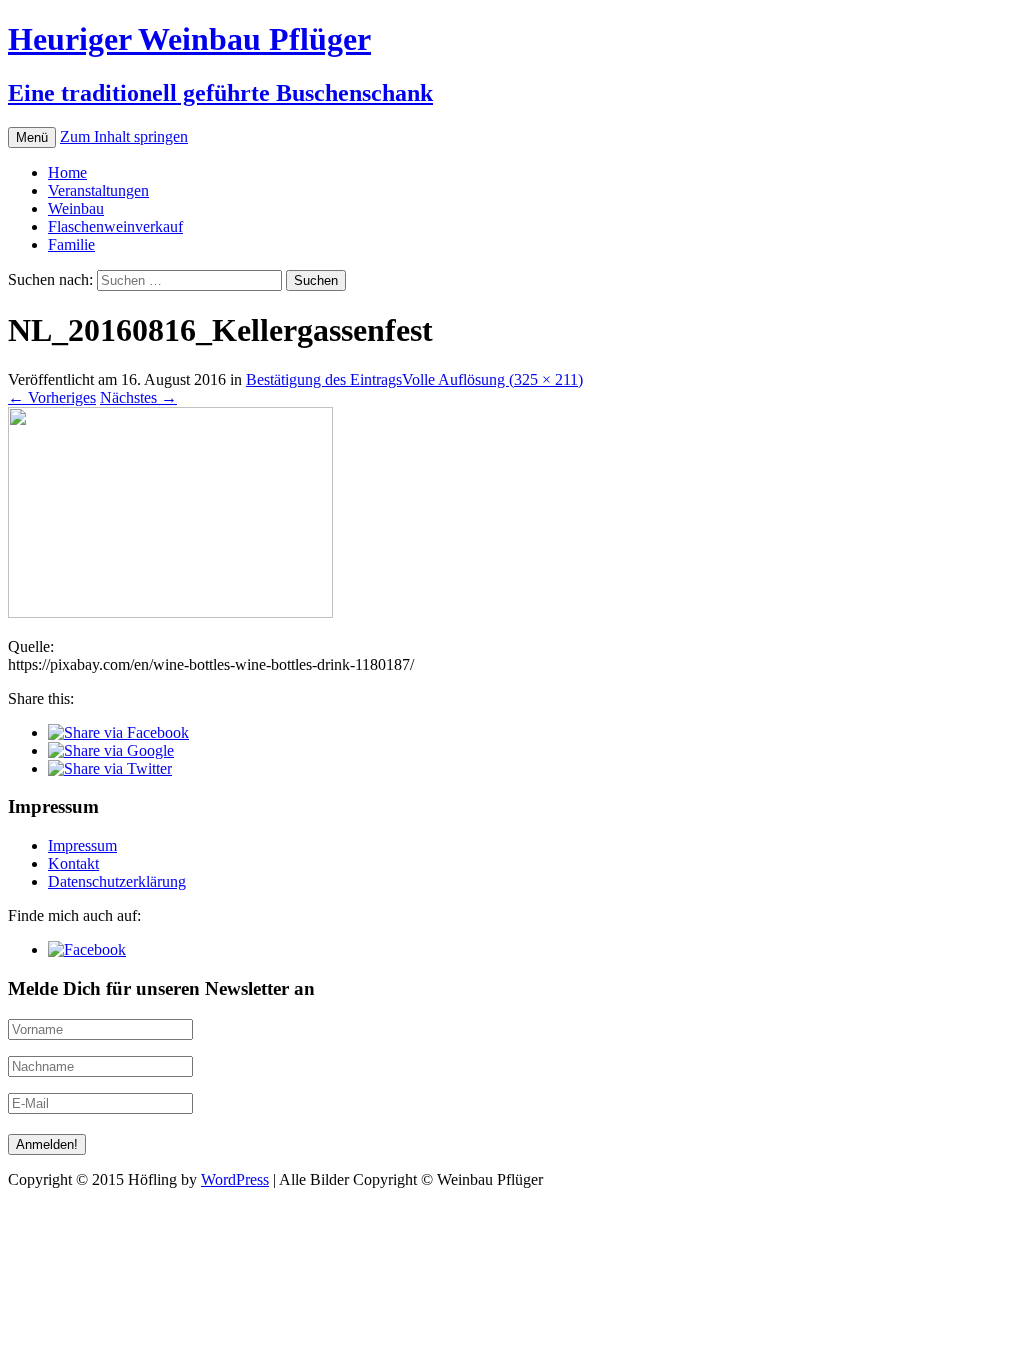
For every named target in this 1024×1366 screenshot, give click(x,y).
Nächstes (138, 397)
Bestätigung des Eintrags (324, 379)
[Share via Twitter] (110, 768)
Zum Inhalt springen (124, 136)
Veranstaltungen (98, 190)
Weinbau (76, 208)
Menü (32, 137)
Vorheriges (52, 397)
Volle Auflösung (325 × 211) (492, 379)
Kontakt (73, 863)
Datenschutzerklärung (117, 881)
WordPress (235, 1179)
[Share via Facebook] (118, 732)
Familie (71, 244)
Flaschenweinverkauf (115, 226)
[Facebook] (87, 949)
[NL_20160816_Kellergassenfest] (170, 612)
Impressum (82, 845)
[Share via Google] (111, 750)
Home (67, 172)
